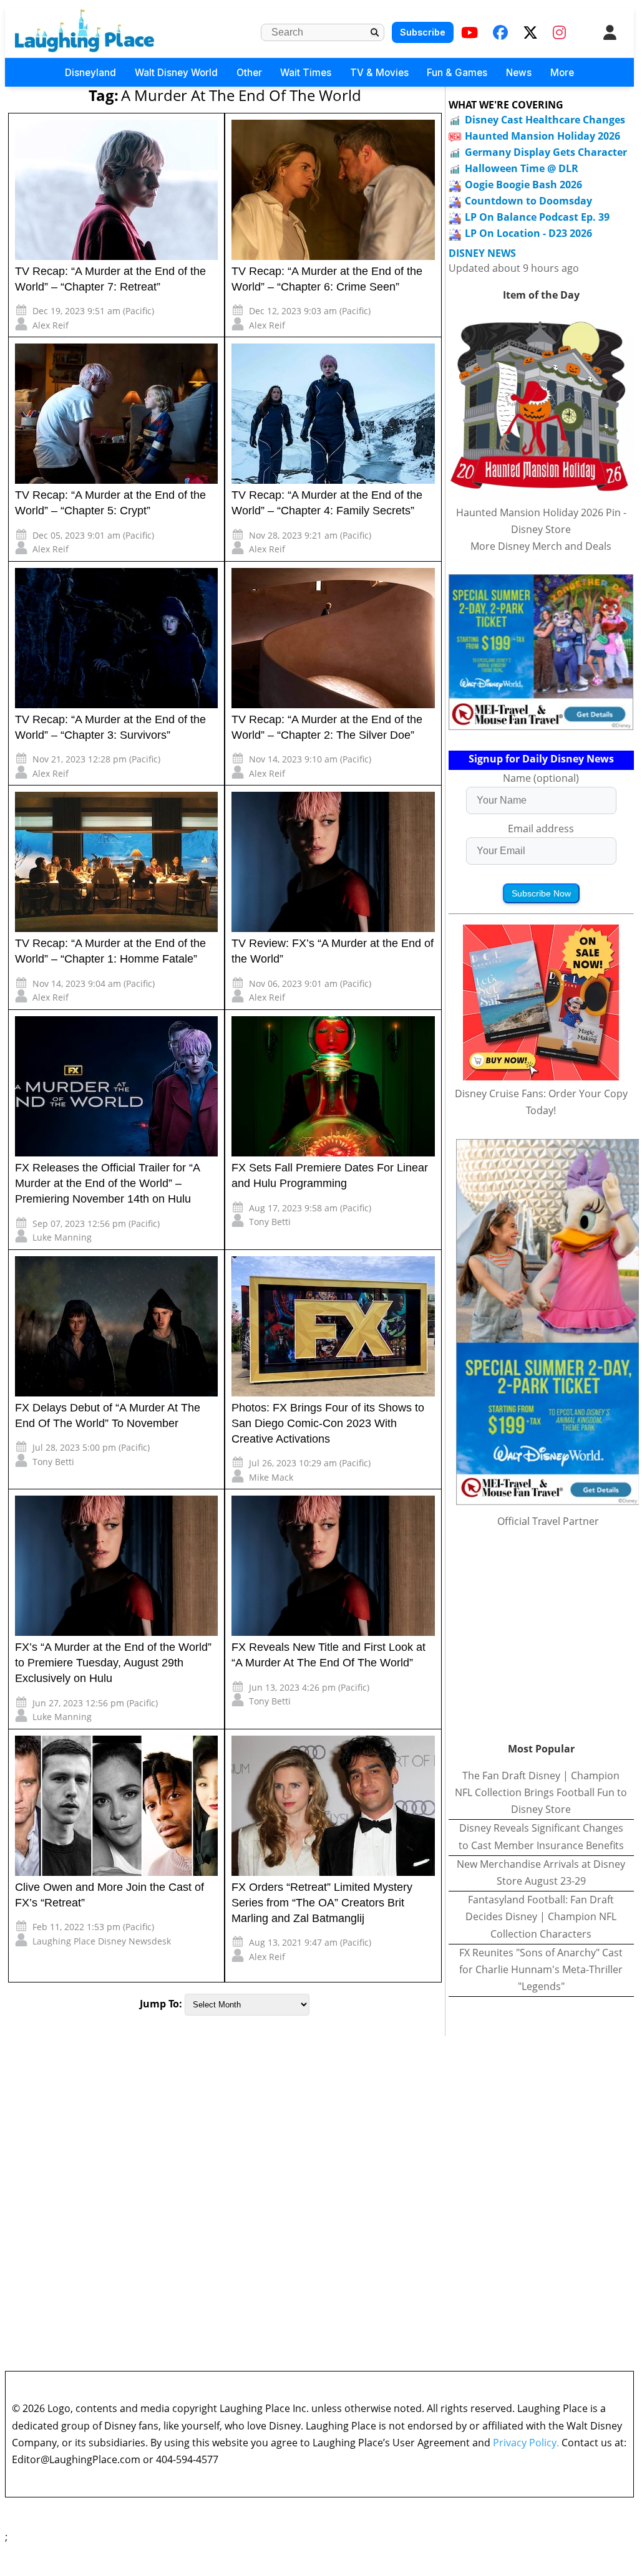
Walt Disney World (176, 73)
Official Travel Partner (548, 1521)
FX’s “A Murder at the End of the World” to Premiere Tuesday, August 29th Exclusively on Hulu (113, 1663)
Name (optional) (541, 778)
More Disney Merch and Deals (541, 546)
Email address (541, 829)
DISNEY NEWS (482, 253)
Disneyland (90, 73)
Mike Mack (271, 1477)
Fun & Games (457, 73)
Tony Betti (270, 1222)
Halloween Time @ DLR (522, 168)
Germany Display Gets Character (546, 152)
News (519, 73)
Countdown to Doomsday (528, 201)
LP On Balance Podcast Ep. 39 (537, 217)
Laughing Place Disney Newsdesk (102, 1941)
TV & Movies (379, 73)
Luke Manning (62, 1237)
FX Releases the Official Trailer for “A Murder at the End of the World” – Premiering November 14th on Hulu (107, 1183)
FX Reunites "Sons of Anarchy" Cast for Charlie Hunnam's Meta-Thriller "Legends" (541, 1969)
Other (249, 73)
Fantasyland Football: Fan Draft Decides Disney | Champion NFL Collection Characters (541, 1916)
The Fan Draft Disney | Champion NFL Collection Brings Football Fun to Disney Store (541, 1792)
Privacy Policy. (526, 2443)
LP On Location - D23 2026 (528, 233)
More (562, 73)
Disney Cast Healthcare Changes (545, 120)
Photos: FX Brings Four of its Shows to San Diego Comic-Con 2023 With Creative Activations (328, 1423)
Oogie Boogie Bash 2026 (523, 185)
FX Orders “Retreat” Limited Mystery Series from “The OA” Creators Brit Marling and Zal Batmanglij (322, 1903)
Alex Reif (51, 325)
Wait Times (306, 73)
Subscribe (423, 32)
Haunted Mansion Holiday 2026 (542, 136)
